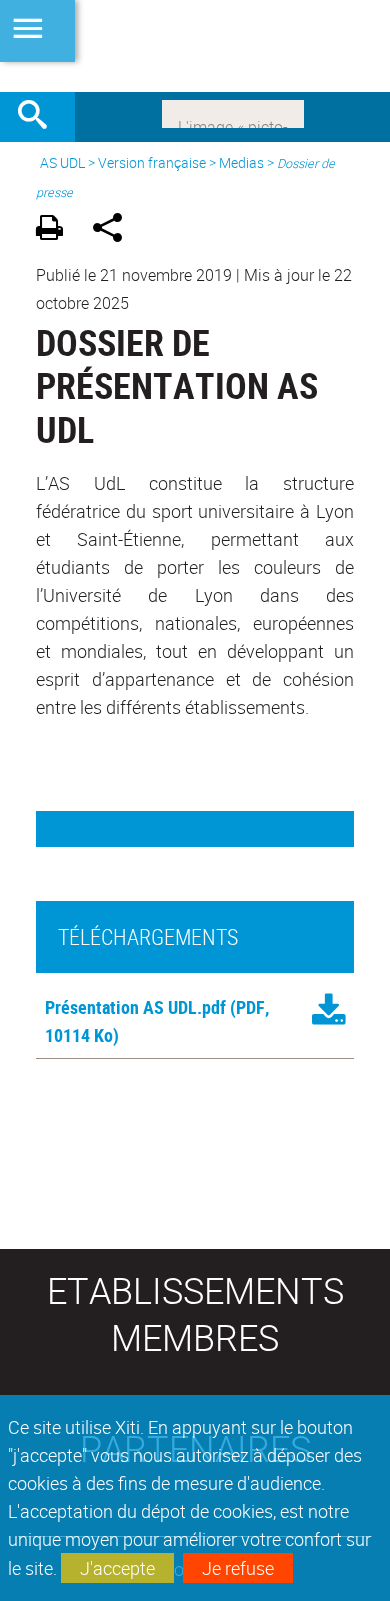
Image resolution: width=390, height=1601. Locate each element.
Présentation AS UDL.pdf (135, 1007)
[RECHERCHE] (40, 117)
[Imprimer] (56, 230)
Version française (152, 162)
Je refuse (238, 1568)
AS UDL (62, 162)
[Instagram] (233, 112)
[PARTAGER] (114, 230)
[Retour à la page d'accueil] (195, 46)
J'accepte (117, 1568)
